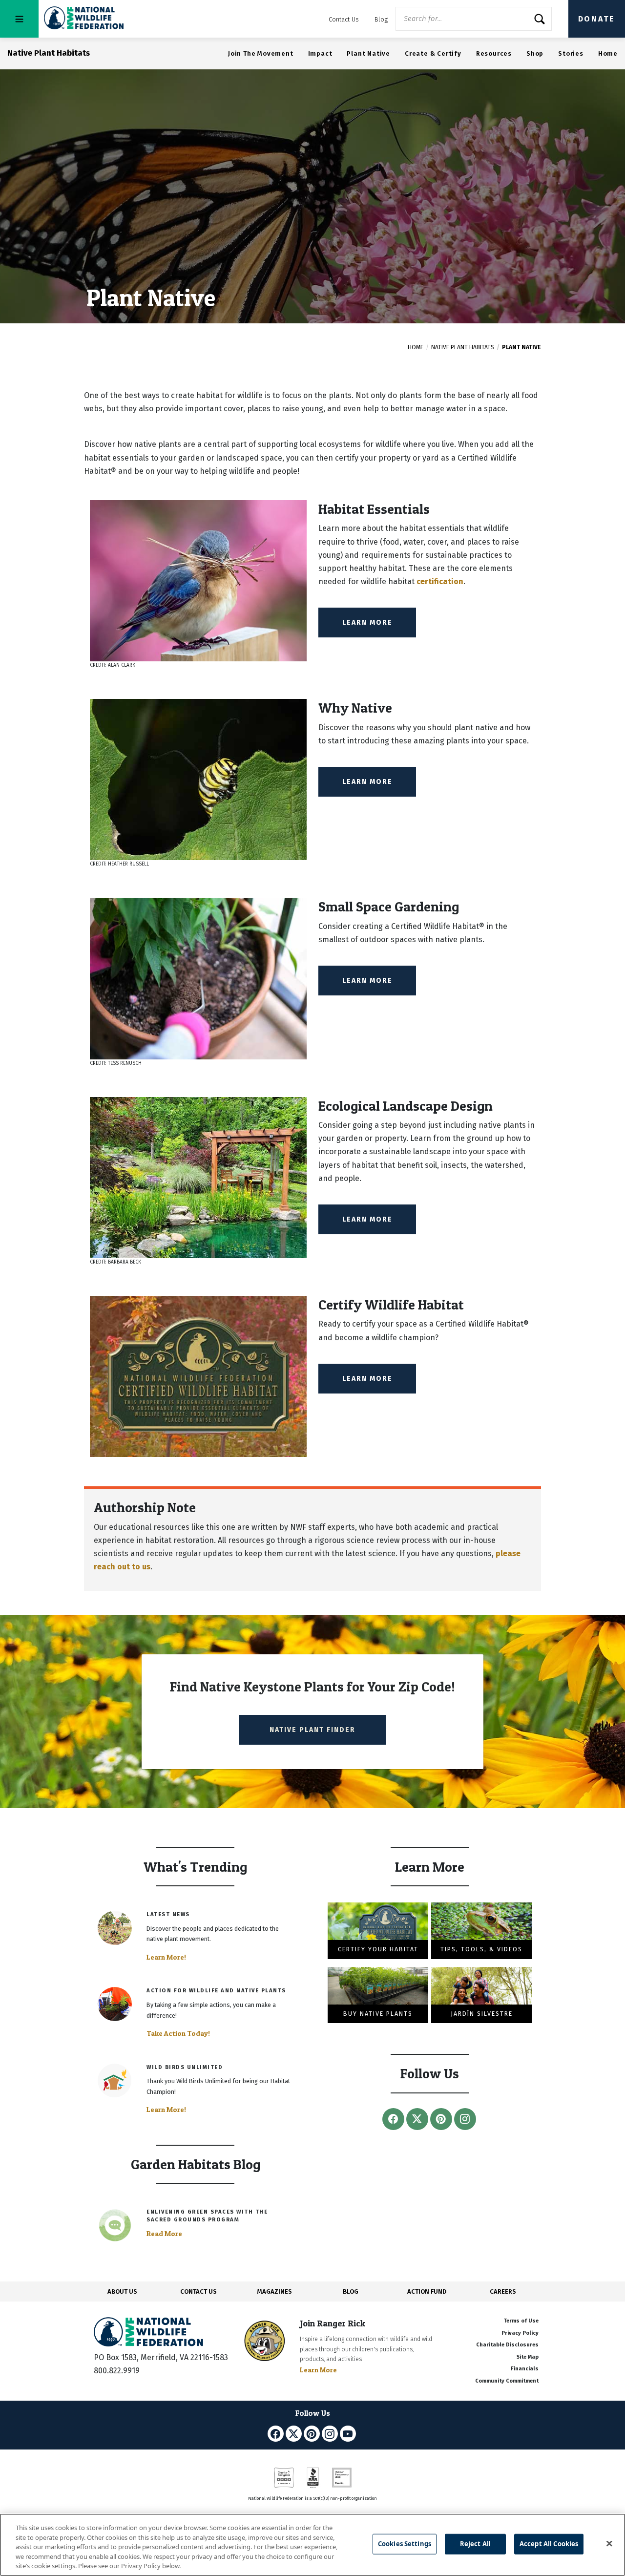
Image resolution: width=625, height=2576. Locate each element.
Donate (597, 19)
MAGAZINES (275, 2291)
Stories (571, 53)
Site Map (528, 2357)
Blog (381, 19)
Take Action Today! (178, 2033)
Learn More (367, 623)
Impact (320, 53)
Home (608, 53)
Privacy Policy (520, 2333)
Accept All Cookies (549, 2544)
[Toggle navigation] (19, 19)
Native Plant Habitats (463, 347)
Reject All (475, 2544)
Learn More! (166, 1957)
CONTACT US (198, 2291)
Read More (164, 2234)
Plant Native (368, 53)
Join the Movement (261, 53)
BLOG (351, 2291)
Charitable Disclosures (507, 2345)
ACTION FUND (427, 2291)
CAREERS (503, 2291)
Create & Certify (433, 53)
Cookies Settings (405, 2544)
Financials (525, 2369)
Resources (494, 53)
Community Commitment (507, 2381)
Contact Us (344, 19)
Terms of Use (521, 2321)
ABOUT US (122, 2291)
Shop (535, 53)
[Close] (609, 2544)
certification (440, 581)
